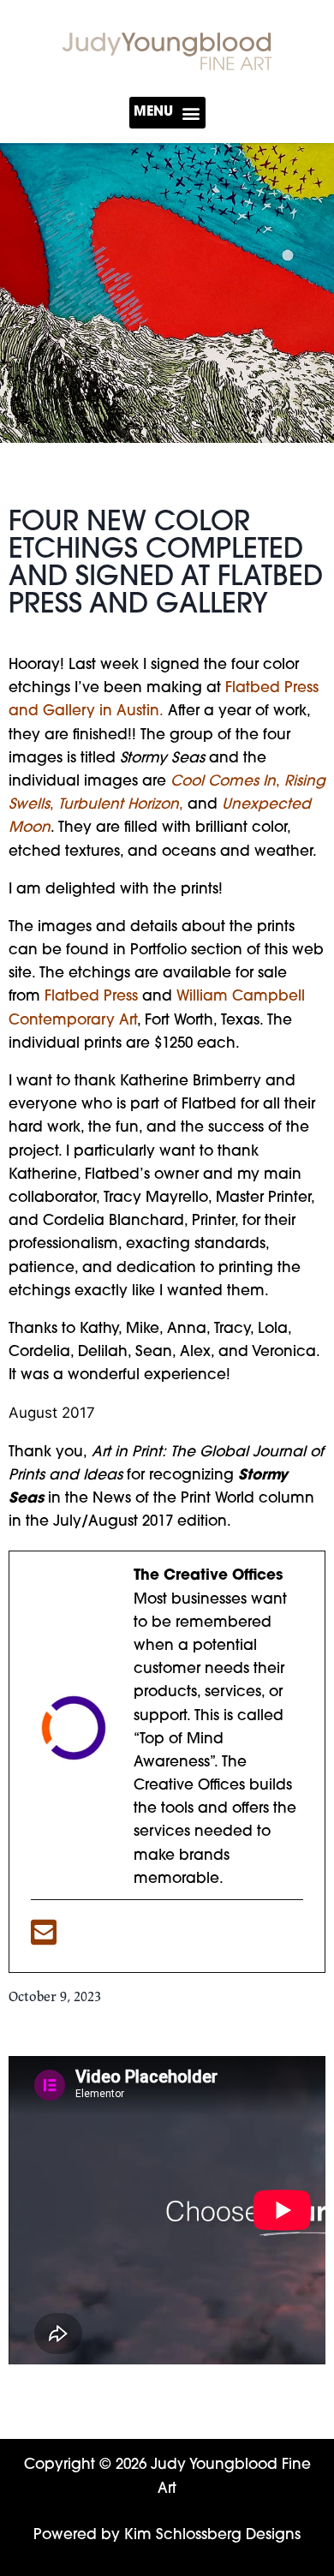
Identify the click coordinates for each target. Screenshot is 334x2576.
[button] (167, 113)
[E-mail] (44, 1939)
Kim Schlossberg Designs (212, 2535)
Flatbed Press (91, 997)
